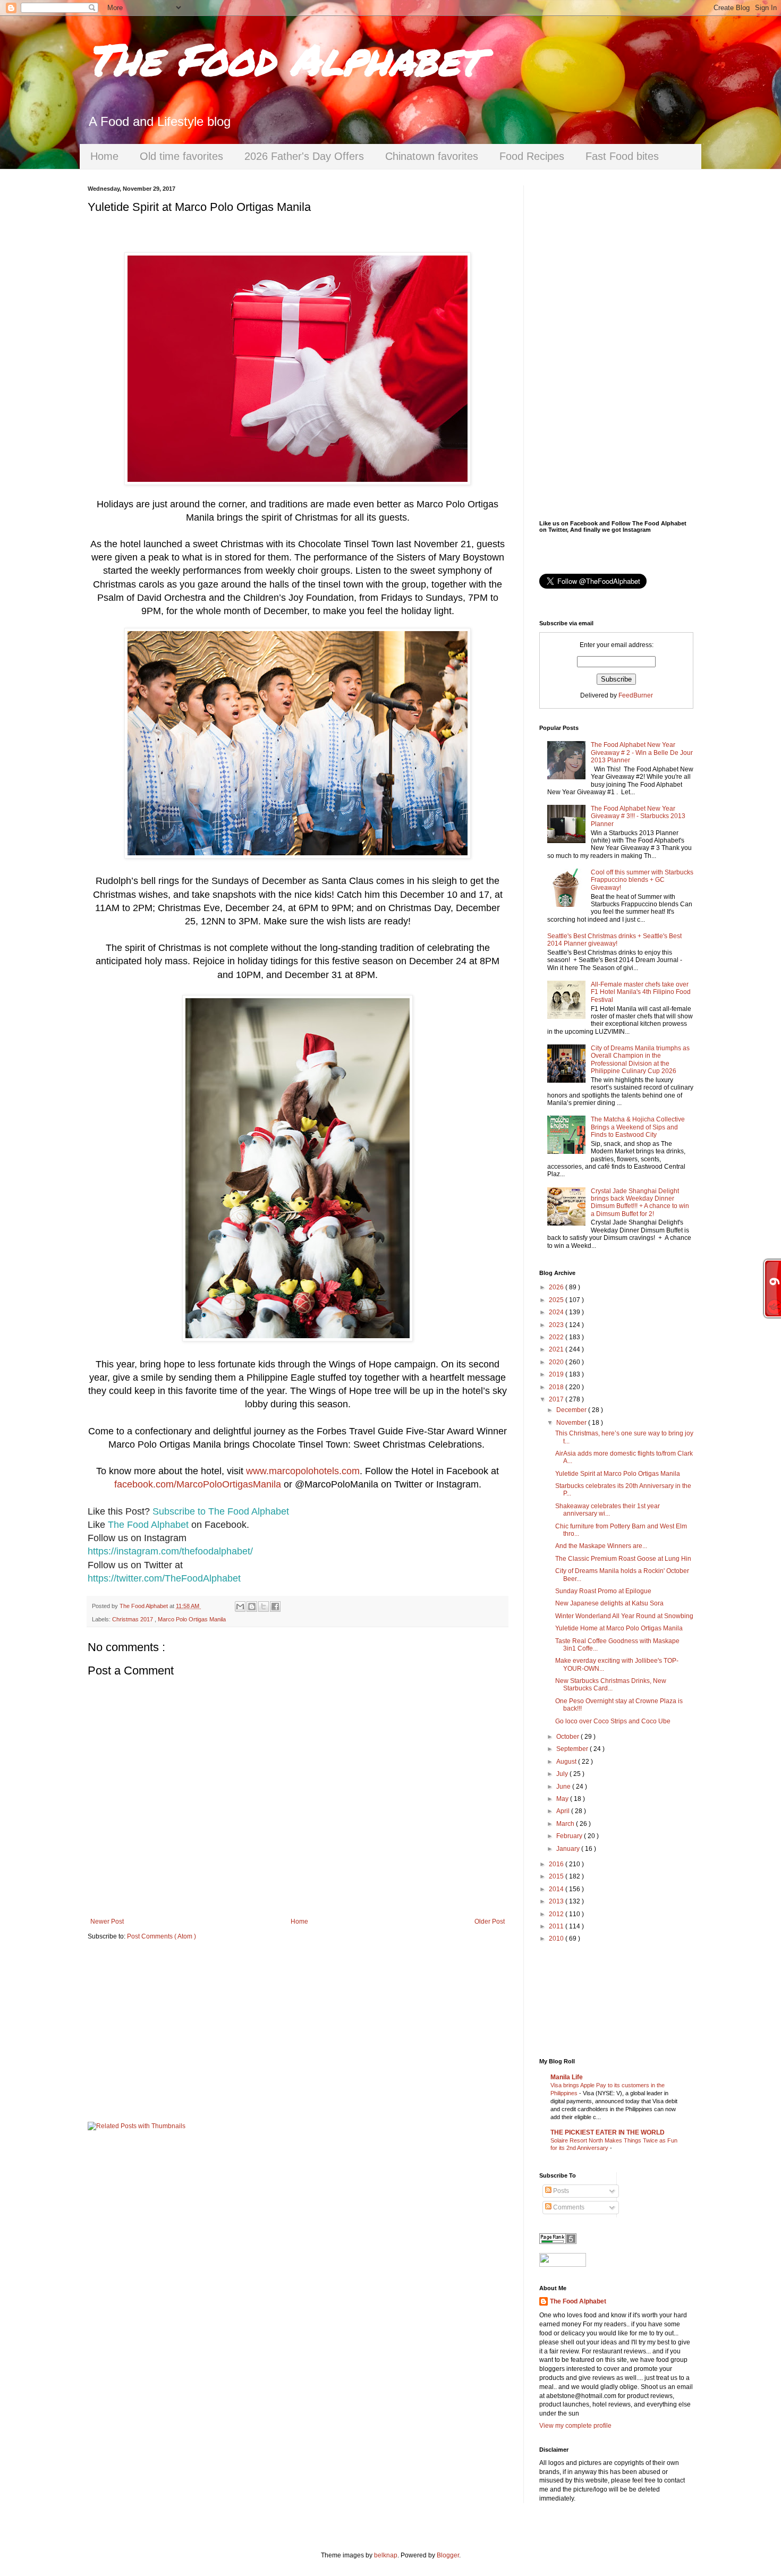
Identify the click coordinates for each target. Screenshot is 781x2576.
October (568, 1737)
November (572, 1423)
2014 (557, 1889)
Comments (568, 2207)
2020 (557, 1362)
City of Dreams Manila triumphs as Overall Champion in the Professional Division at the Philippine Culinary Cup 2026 (640, 1060)
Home (104, 156)
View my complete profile (575, 2426)
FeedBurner (636, 695)
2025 (557, 1300)
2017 (557, 1399)
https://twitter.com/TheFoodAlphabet (164, 1578)
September (573, 1749)
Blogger (448, 2555)
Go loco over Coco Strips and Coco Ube (613, 1721)
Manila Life (567, 2077)
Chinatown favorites (432, 156)
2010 (557, 1939)
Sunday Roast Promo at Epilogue (603, 1591)
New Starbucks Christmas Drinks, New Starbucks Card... (611, 1685)
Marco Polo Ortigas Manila (192, 1619)
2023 (557, 1325)
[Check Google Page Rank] (558, 2242)
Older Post (490, 1922)
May (563, 1799)
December (572, 1410)
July (563, 1774)
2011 (557, 1926)
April (564, 1811)
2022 (557, 1337)
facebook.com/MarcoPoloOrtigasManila (198, 1484)
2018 (557, 1387)
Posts (560, 2191)
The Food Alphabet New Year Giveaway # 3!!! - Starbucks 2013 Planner (638, 816)
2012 (557, 1914)
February (570, 1836)
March (566, 1824)
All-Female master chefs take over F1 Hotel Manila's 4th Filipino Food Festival (641, 992)
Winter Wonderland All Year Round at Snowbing (624, 1616)
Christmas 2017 (133, 1619)
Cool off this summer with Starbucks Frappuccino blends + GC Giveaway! (642, 880)
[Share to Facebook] (275, 1606)
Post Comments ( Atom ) (162, 1936)
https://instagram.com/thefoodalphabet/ (170, 1551)
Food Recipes (532, 156)
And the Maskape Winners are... (601, 1546)
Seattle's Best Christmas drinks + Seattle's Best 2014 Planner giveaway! (614, 940)
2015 (557, 1876)
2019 (557, 1374)
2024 (557, 1312)
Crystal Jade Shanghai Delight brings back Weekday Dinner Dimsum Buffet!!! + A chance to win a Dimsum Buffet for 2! (640, 1202)
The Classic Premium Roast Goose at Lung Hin (623, 1559)
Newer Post (107, 1922)
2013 (557, 1901)
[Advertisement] (298, 2031)
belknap (386, 2555)
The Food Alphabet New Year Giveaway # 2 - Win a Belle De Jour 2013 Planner (642, 753)
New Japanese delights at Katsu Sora (609, 1603)
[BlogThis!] (252, 1606)
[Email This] (240, 1606)
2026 (557, 1287)
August (567, 1762)
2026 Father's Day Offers (304, 156)
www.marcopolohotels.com (303, 1471)
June (564, 1787)
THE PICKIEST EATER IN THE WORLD (608, 2132)
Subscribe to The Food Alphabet (221, 1511)
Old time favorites (181, 156)
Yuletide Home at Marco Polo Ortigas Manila (619, 1628)
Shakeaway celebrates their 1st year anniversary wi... (608, 1510)
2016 (557, 1864)
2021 (557, 1349)
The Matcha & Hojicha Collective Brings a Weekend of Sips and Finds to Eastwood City (638, 1127)
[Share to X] (264, 1606)
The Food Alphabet (284, 58)
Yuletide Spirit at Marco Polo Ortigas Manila (618, 1474)
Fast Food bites (622, 156)
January (569, 1849)
